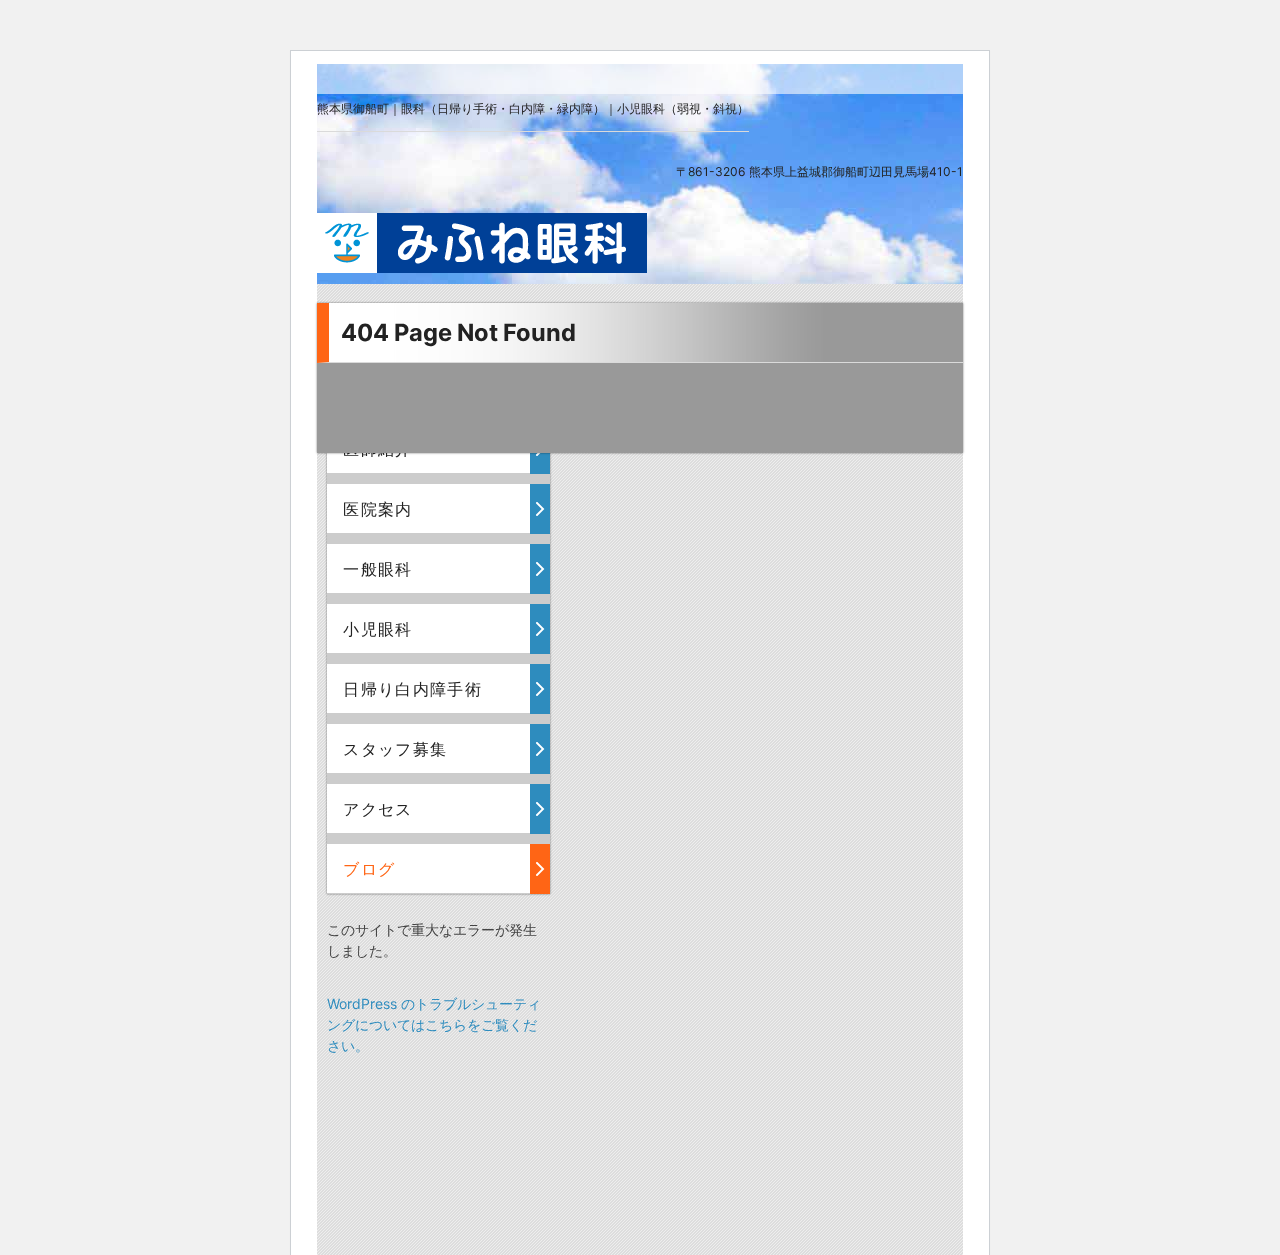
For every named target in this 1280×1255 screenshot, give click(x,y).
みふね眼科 (482, 243)
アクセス (377, 809)
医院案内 (377, 509)
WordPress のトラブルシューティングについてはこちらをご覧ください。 (434, 1024)
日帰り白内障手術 (412, 689)
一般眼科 (377, 569)
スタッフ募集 (395, 749)
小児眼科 (377, 629)
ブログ (369, 869)
